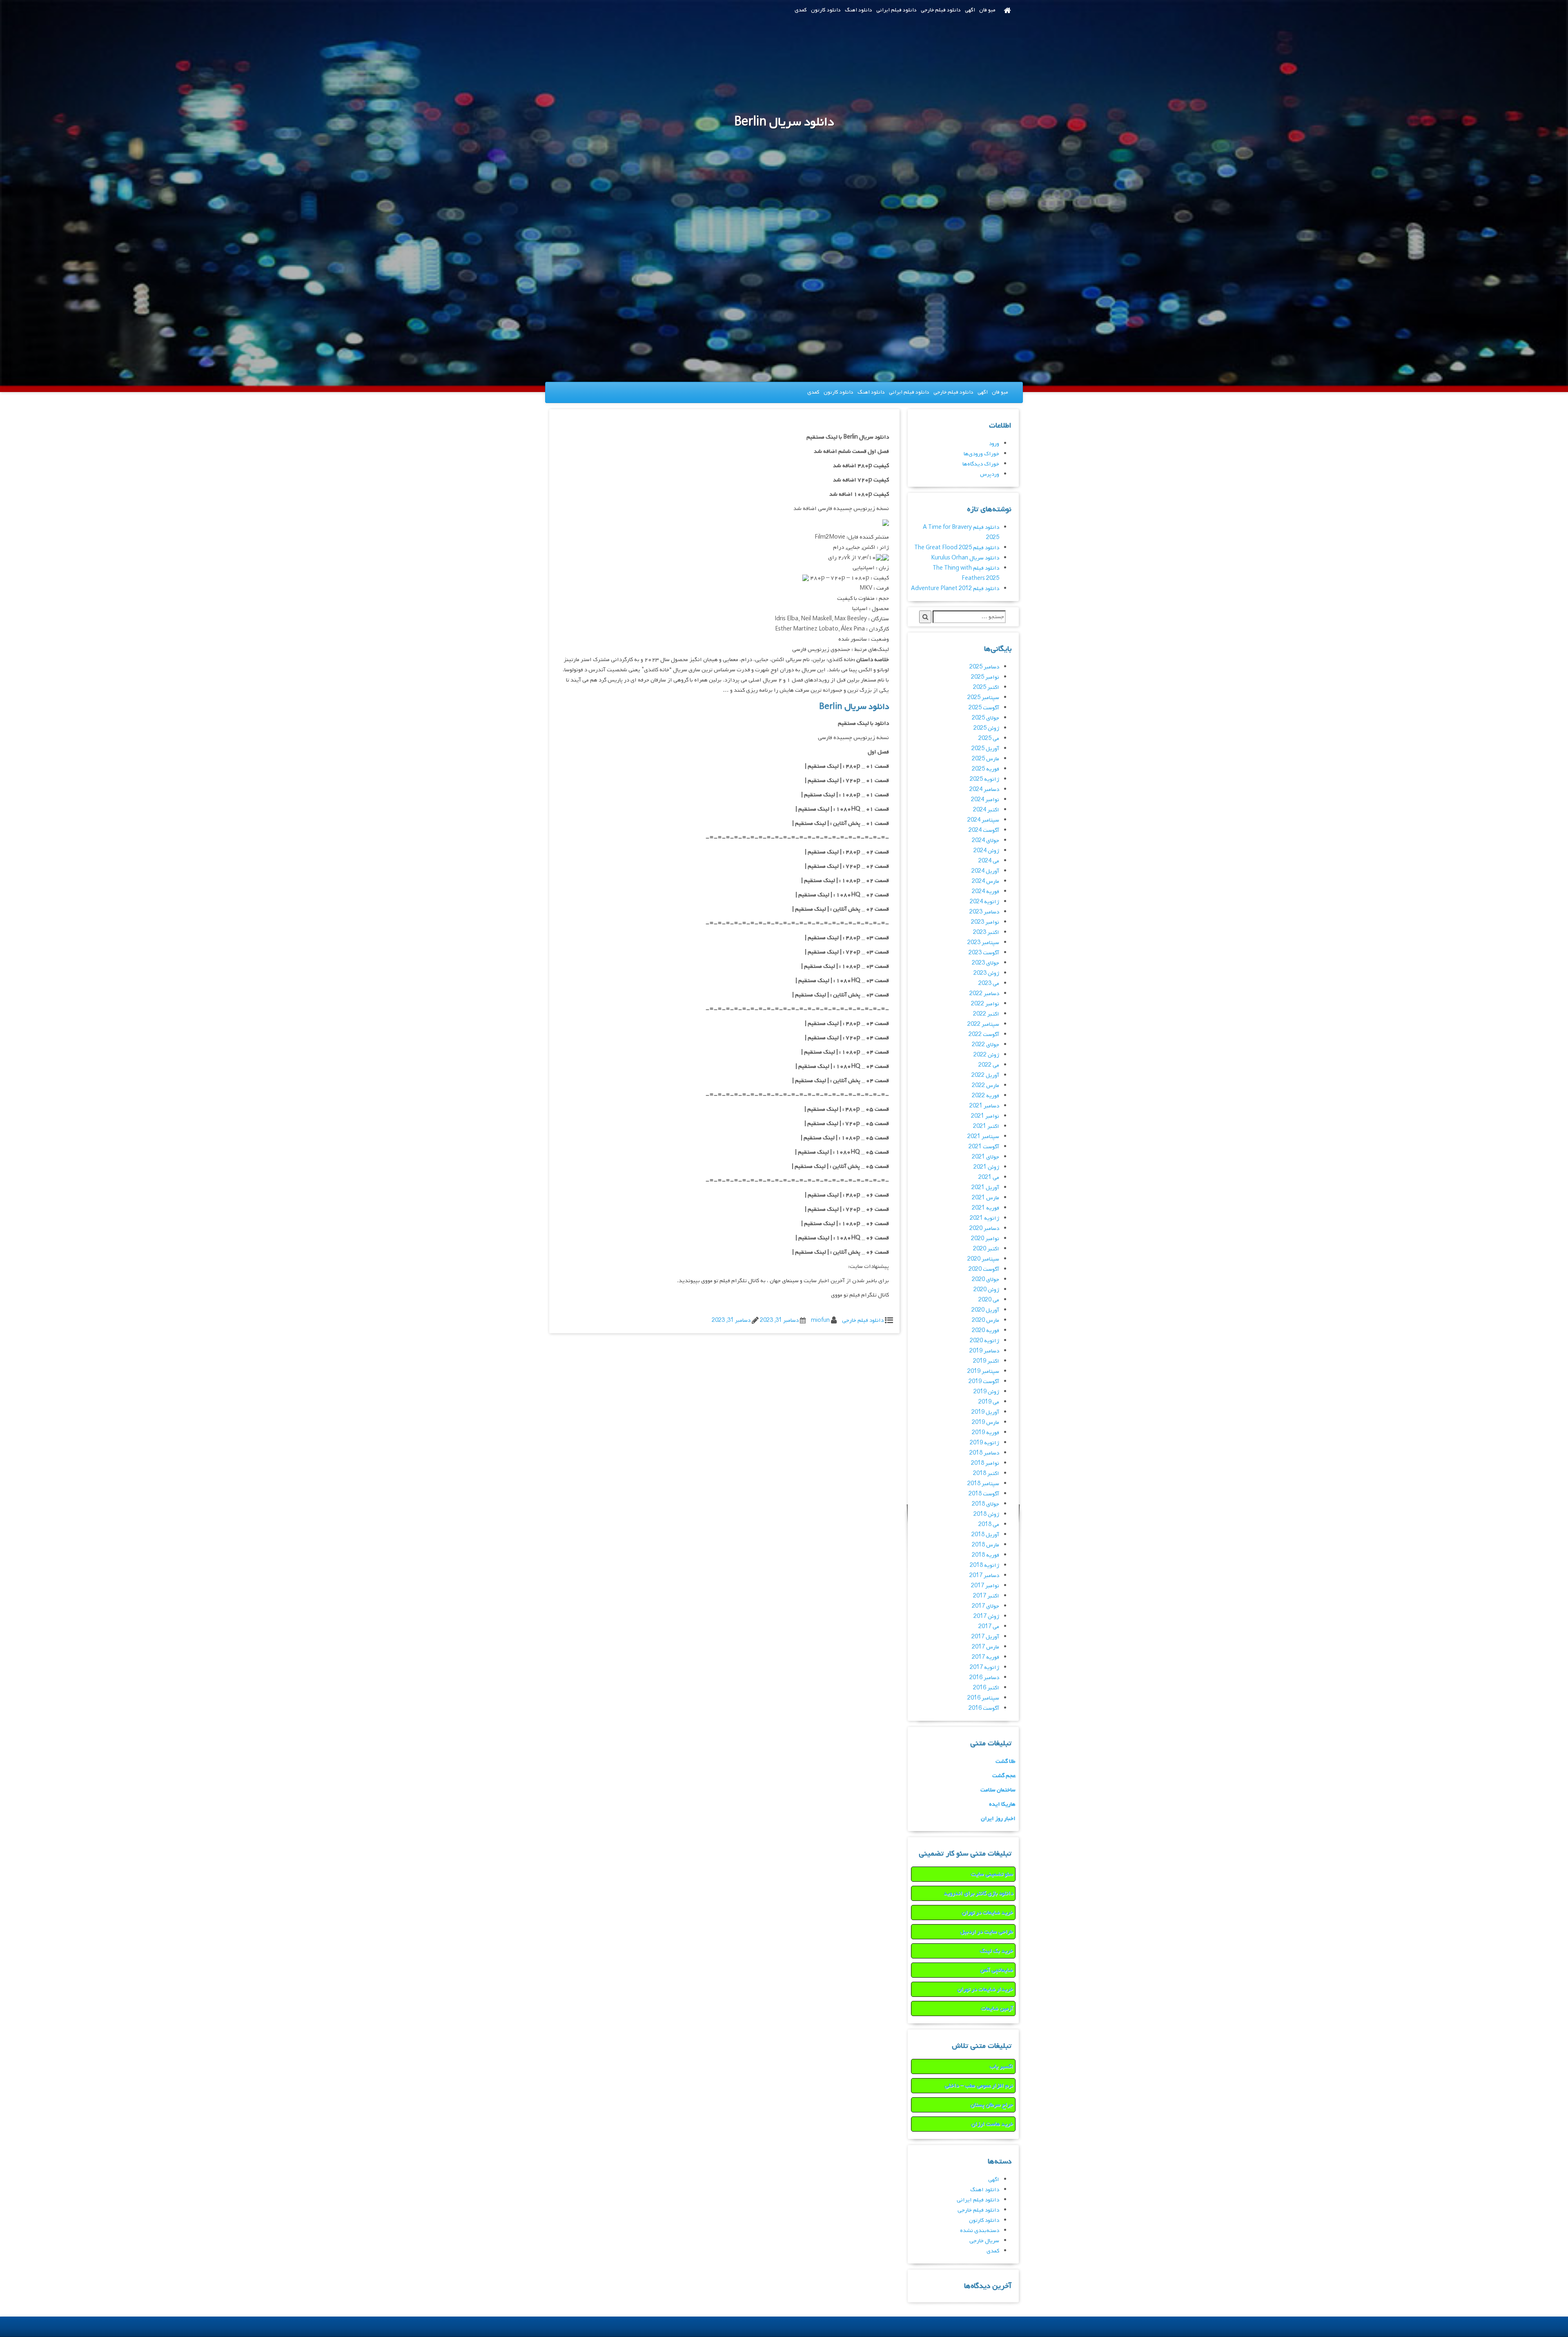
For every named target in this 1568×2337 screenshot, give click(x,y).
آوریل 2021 (985, 1188)
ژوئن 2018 (986, 1514)
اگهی (970, 10)
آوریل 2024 (985, 871)
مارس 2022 (986, 1086)
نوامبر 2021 (985, 1116)
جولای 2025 (986, 718)
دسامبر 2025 (984, 667)
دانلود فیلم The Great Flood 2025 (957, 548)
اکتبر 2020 (986, 1249)
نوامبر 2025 (985, 677)
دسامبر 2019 (984, 1351)
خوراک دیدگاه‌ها (981, 464)
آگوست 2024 (984, 830)
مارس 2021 (986, 1198)
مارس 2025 (986, 759)
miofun (820, 1320)
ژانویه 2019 (984, 1443)
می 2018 (989, 1525)
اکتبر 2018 (986, 1474)
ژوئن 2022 (986, 1055)
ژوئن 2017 (986, 1616)
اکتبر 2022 (986, 1014)
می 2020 (989, 1300)
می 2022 (989, 1065)
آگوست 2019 (984, 1382)
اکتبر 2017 (986, 1596)
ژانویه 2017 (984, 1668)
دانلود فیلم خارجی (941, 10)
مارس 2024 (986, 881)
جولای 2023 (986, 963)
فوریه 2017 (986, 1657)
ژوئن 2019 (986, 1392)
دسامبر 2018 (984, 1453)
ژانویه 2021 (984, 1218)
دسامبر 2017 (984, 1576)
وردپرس (990, 474)
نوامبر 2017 (985, 1586)
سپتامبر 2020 (983, 1259)
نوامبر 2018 (985, 1463)
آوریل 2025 (985, 749)
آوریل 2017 (985, 1637)
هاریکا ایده (1002, 1804)
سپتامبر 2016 (983, 1698)
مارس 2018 (986, 1545)
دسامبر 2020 (984, 1229)
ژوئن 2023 (986, 973)
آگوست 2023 (984, 953)
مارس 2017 (986, 1647)
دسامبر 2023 (984, 912)
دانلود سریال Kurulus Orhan (965, 558)
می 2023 (989, 984)
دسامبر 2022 (984, 994)
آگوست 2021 (984, 1147)
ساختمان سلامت (998, 1790)
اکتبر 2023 (986, 932)
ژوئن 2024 (986, 851)
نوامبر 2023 (985, 922)
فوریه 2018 (986, 1555)
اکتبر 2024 (986, 810)
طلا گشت (1006, 1761)
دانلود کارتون (826, 10)
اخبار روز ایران (998, 1819)
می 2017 (989, 1627)
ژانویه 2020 (984, 1341)
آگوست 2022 (984, 1035)
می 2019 (989, 1402)
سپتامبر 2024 (983, 820)
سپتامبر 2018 (983, 1484)
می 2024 (989, 861)
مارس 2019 (986, 1422)
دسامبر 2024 (984, 790)
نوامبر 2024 (985, 800)
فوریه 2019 (986, 1433)
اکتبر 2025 (986, 687)
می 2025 (989, 739)
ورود (994, 444)
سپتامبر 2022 (983, 1024)
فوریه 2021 (986, 1208)
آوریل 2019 (985, 1412)
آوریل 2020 (985, 1310)
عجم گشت (1004, 1776)
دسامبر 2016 (984, 1678)
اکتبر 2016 (986, 1688)
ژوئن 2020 (986, 1290)
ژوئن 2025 (986, 728)
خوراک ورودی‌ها (981, 454)
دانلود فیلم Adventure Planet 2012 (955, 589)
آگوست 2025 (984, 708)
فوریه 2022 (986, 1096)
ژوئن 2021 (986, 1167)
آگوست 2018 (984, 1494)
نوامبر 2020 (985, 1239)
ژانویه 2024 (984, 902)
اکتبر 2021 (986, 1126)
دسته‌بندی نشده (980, 2231)
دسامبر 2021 (984, 1106)
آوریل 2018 (985, 1535)
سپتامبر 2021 (983, 1137)
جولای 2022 (986, 1045)
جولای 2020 (986, 1280)
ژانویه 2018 (984, 1565)
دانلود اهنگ (859, 10)
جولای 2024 (986, 841)
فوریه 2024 (986, 892)
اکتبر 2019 (986, 1361)
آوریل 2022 (985, 1075)
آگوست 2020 (984, 1269)
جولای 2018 (986, 1504)
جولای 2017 (986, 1606)
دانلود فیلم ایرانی (896, 10)
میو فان (987, 10)
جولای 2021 (986, 1157)
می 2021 (989, 1177)
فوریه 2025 (986, 769)
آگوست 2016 (984, 1708)
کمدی (801, 10)
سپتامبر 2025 (983, 698)
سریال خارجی (984, 2241)
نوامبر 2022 (985, 1004)
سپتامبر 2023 (983, 943)
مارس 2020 (986, 1320)
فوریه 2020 (986, 1331)
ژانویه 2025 (984, 779)
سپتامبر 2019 (983, 1371)
